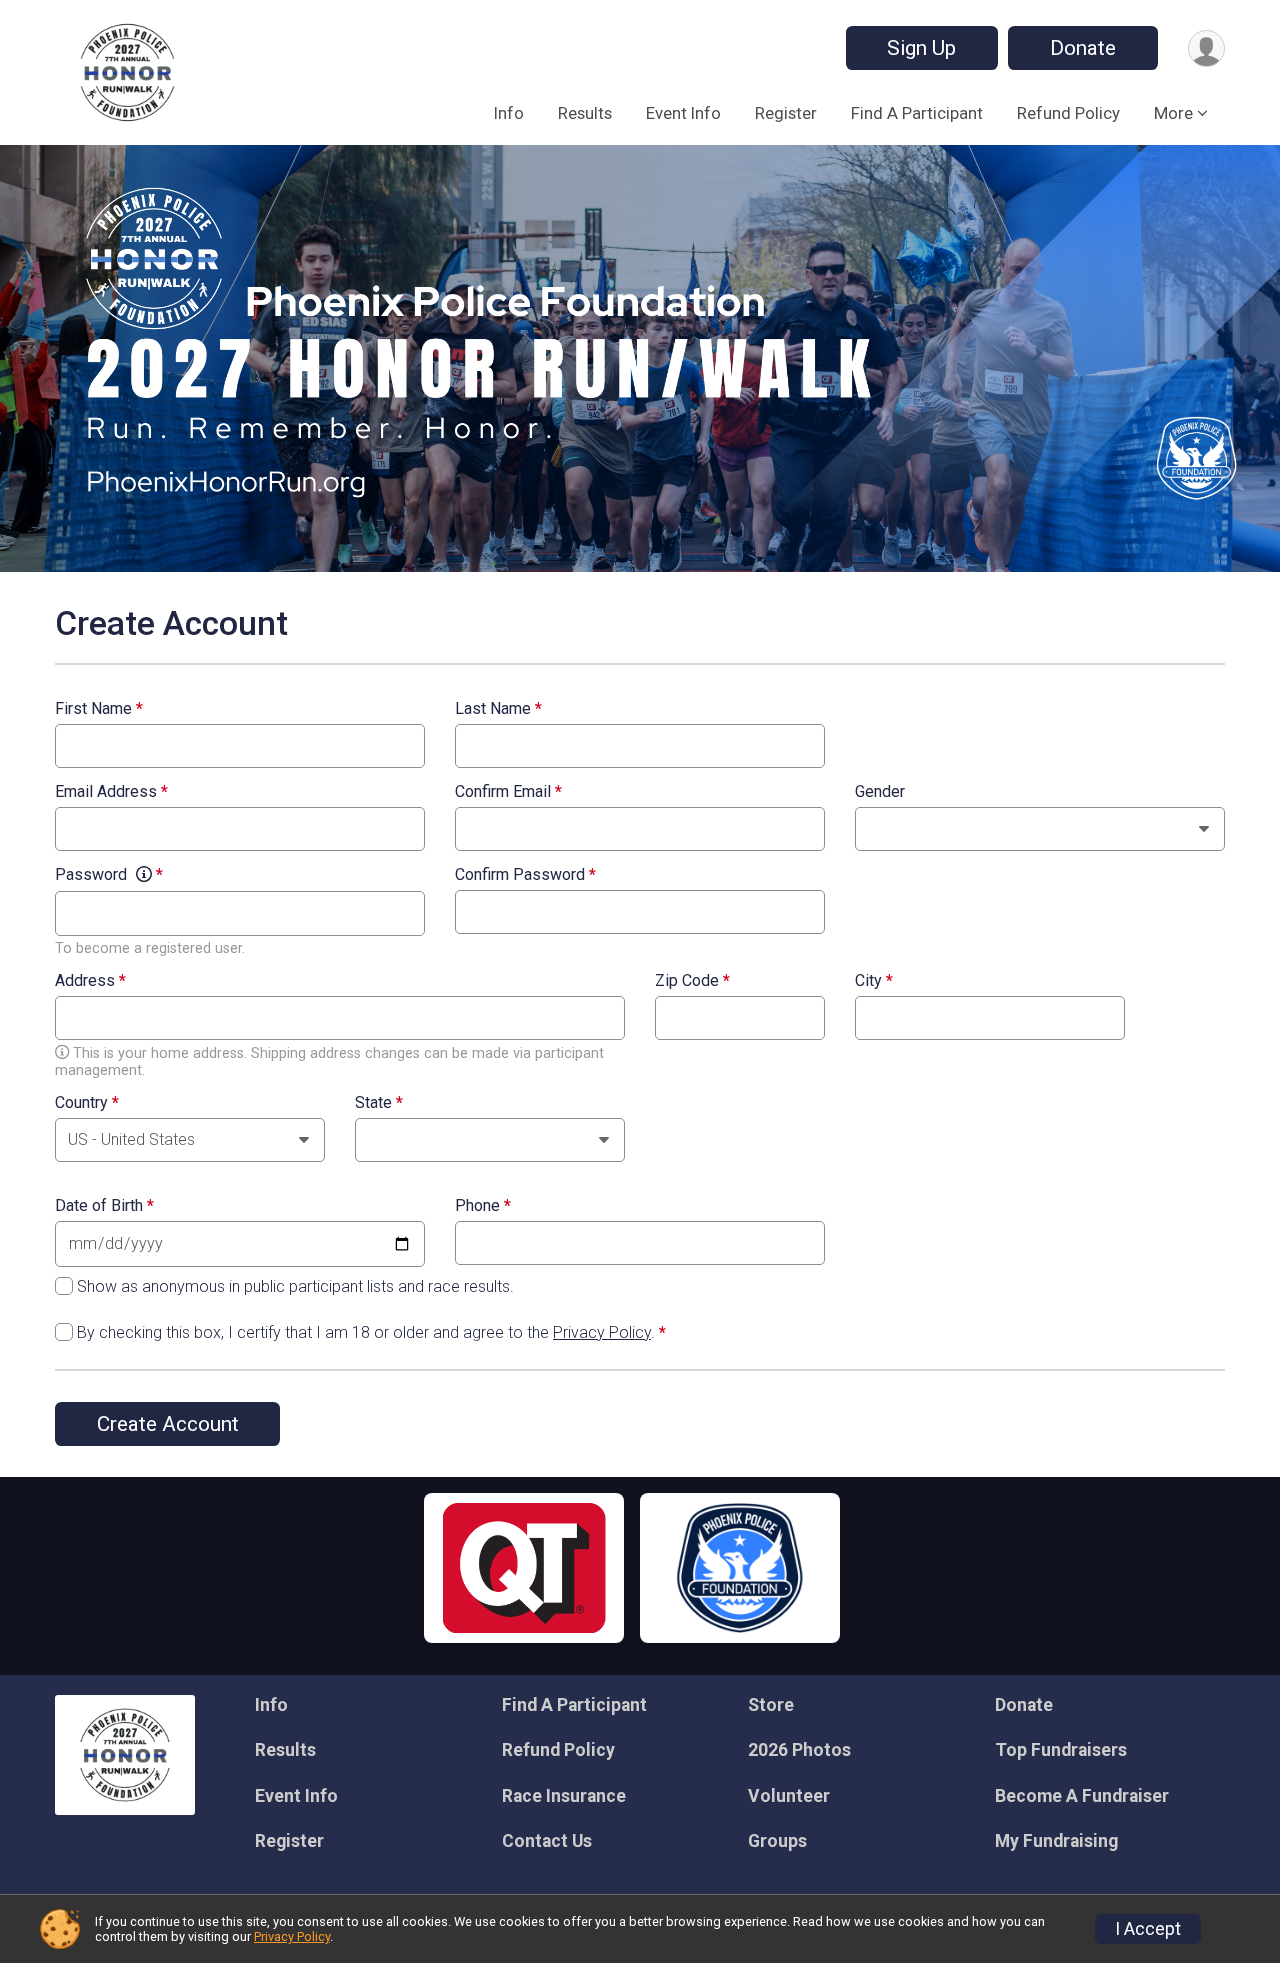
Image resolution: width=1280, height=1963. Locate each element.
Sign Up (921, 48)
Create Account (168, 1424)
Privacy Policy (602, 1332)
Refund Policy (1068, 113)
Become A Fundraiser (1082, 1796)
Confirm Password (525, 875)
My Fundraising (1056, 1841)
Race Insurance (564, 1796)
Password (109, 875)
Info (509, 113)
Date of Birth (104, 1206)
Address (90, 981)
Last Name (498, 709)
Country (87, 1103)
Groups (777, 1841)
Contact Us (547, 1841)
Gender (880, 792)
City (874, 981)
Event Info (683, 113)
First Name (99, 709)
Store (771, 1705)
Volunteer (789, 1796)
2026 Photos (799, 1750)
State (379, 1103)
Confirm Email (508, 792)
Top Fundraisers (1061, 1750)
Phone (483, 1206)
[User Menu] (1206, 48)
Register (786, 113)
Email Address (111, 792)
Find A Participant (917, 113)
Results (585, 113)
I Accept (1148, 1929)
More (1173, 113)
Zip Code (692, 981)
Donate (1083, 48)
